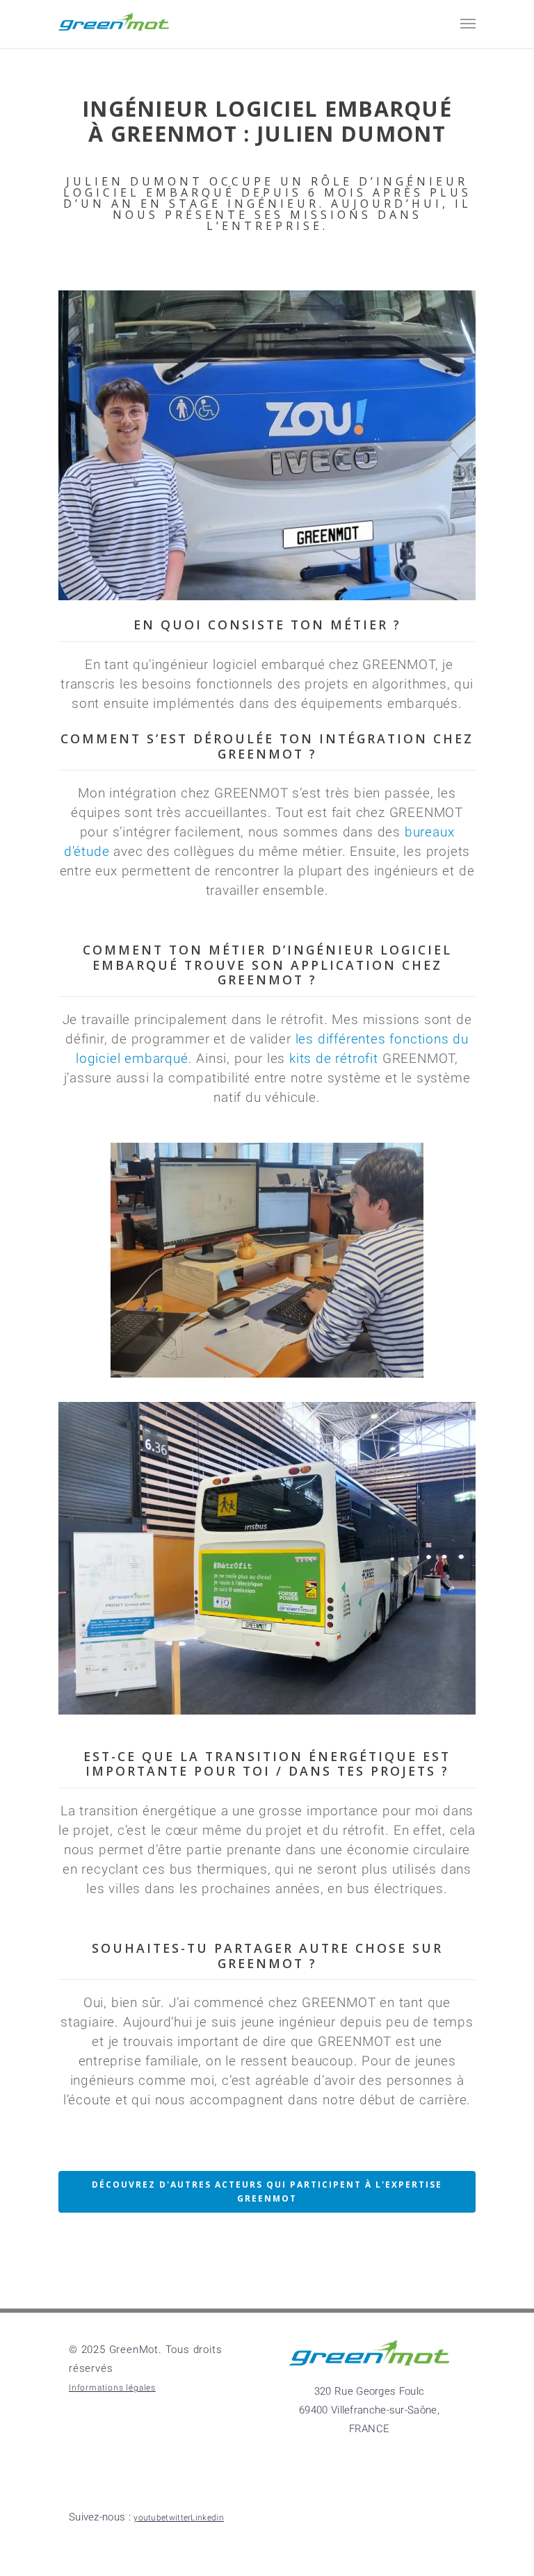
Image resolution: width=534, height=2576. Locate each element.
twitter (198, 2520)
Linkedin (160, 2520)
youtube (236, 2520)
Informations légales (112, 2388)
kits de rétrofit (332, 1059)
